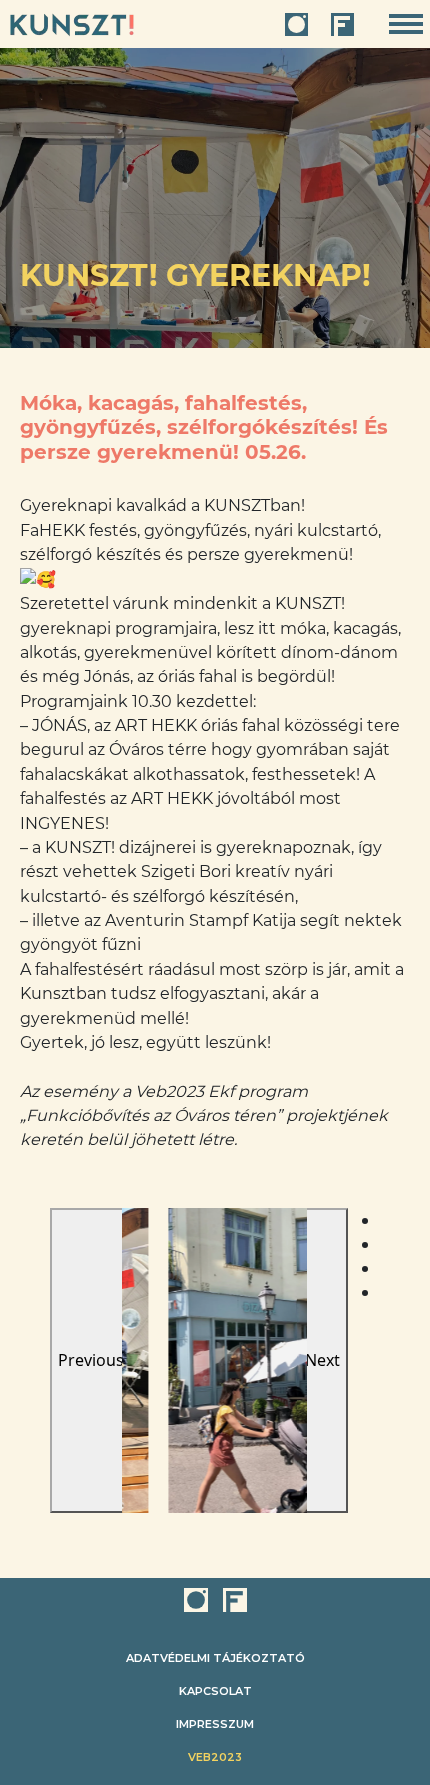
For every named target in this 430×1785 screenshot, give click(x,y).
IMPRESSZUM (215, 1724)
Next (322, 1360)
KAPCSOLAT (215, 1691)
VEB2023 (215, 1757)
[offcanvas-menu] (406, 24)
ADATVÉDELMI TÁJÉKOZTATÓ (215, 1658)
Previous (91, 1360)
